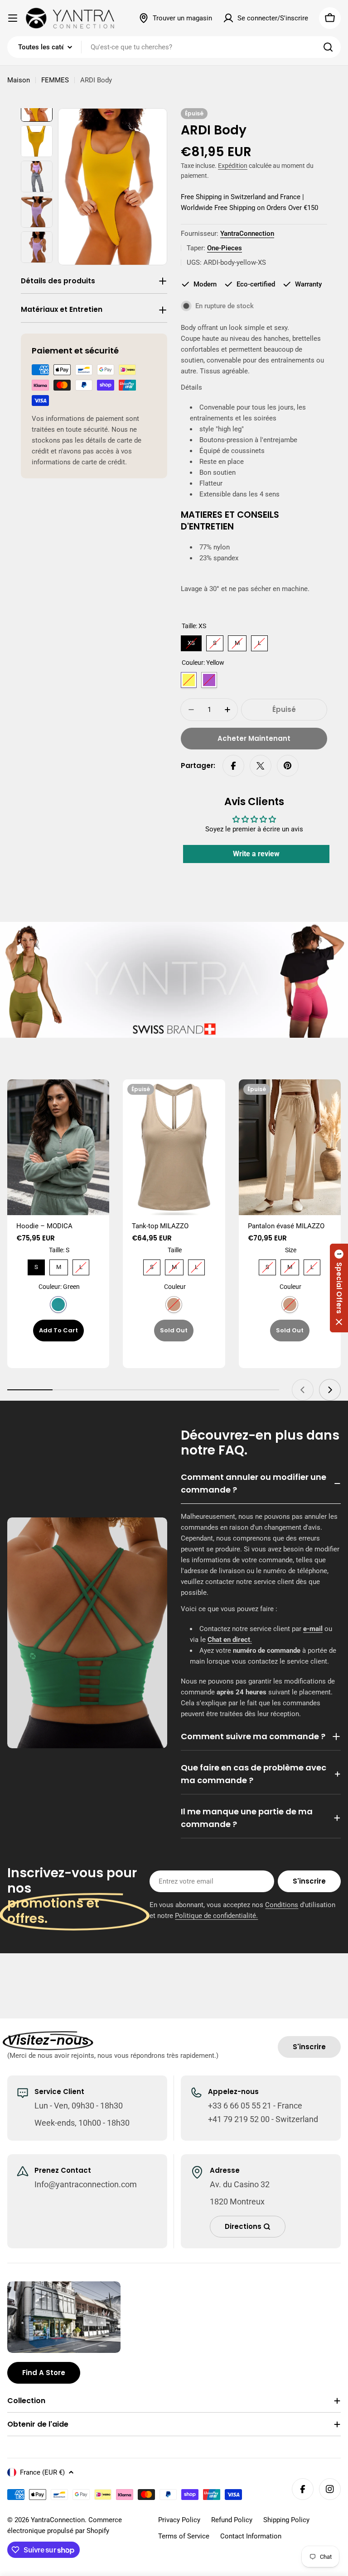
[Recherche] (328, 47)
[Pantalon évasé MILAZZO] (290, 1147)
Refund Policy (232, 2520)
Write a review (256, 854)
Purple (209, 680)
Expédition (233, 166)
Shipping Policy (286, 2520)
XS (191, 641)
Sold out (174, 1330)
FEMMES (55, 80)
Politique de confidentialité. (216, 1916)
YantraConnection (247, 234)
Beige (174, 1305)
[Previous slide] (303, 1390)
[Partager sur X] (261, 766)
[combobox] (174, 47)
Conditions (282, 1905)
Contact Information (251, 2536)
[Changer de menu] (13, 18)
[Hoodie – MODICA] (58, 1147)
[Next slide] (330, 1390)
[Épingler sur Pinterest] (288, 766)
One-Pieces (225, 248)
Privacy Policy (179, 2520)
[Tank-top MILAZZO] (174, 1147)
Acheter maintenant (254, 738)
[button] (339, 1288)
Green (58, 1305)
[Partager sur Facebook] (233, 766)
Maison (19, 80)
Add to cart (58, 1330)
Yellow (189, 680)
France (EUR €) (42, 2472)
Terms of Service (184, 2536)
